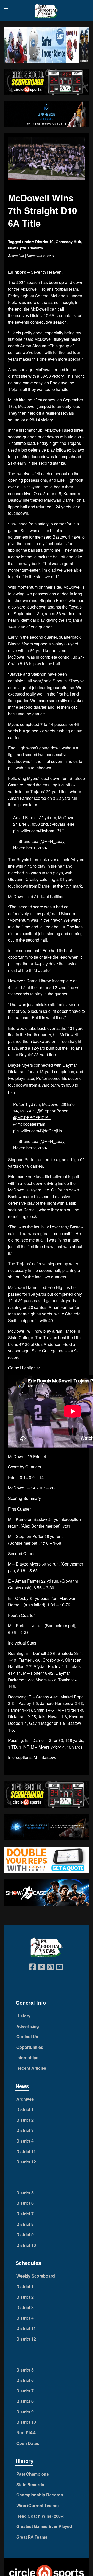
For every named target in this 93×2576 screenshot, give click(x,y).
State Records (30, 2484)
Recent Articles (31, 2068)
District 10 (44, 242)
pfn (23, 248)
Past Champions (33, 2474)
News (13, 248)
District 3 (25, 2130)
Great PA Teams (32, 2537)
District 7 (25, 2214)
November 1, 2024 (30, 848)
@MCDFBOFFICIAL (32, 1117)
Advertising (28, 2026)
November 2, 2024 (30, 1148)
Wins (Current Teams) (37, 2505)
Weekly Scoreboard (36, 2276)
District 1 (25, 2109)
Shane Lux (16, 255)
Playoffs (36, 248)
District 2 (25, 2120)
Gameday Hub (68, 242)
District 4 (25, 2141)
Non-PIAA (26, 2433)
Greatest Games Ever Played (44, 2526)
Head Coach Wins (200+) (40, 2516)
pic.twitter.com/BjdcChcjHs (38, 1131)
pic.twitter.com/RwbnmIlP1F (39, 831)
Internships (27, 2057)
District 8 (25, 2224)
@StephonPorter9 (53, 1111)
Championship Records (40, 2495)
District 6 (25, 2203)
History (23, 2016)
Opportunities (30, 2047)
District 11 (26, 2151)
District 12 (26, 2162)
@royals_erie (62, 824)
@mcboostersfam (29, 1124)
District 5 (25, 2193)
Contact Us (27, 2037)
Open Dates (28, 2443)
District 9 (25, 2235)
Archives (25, 2099)
